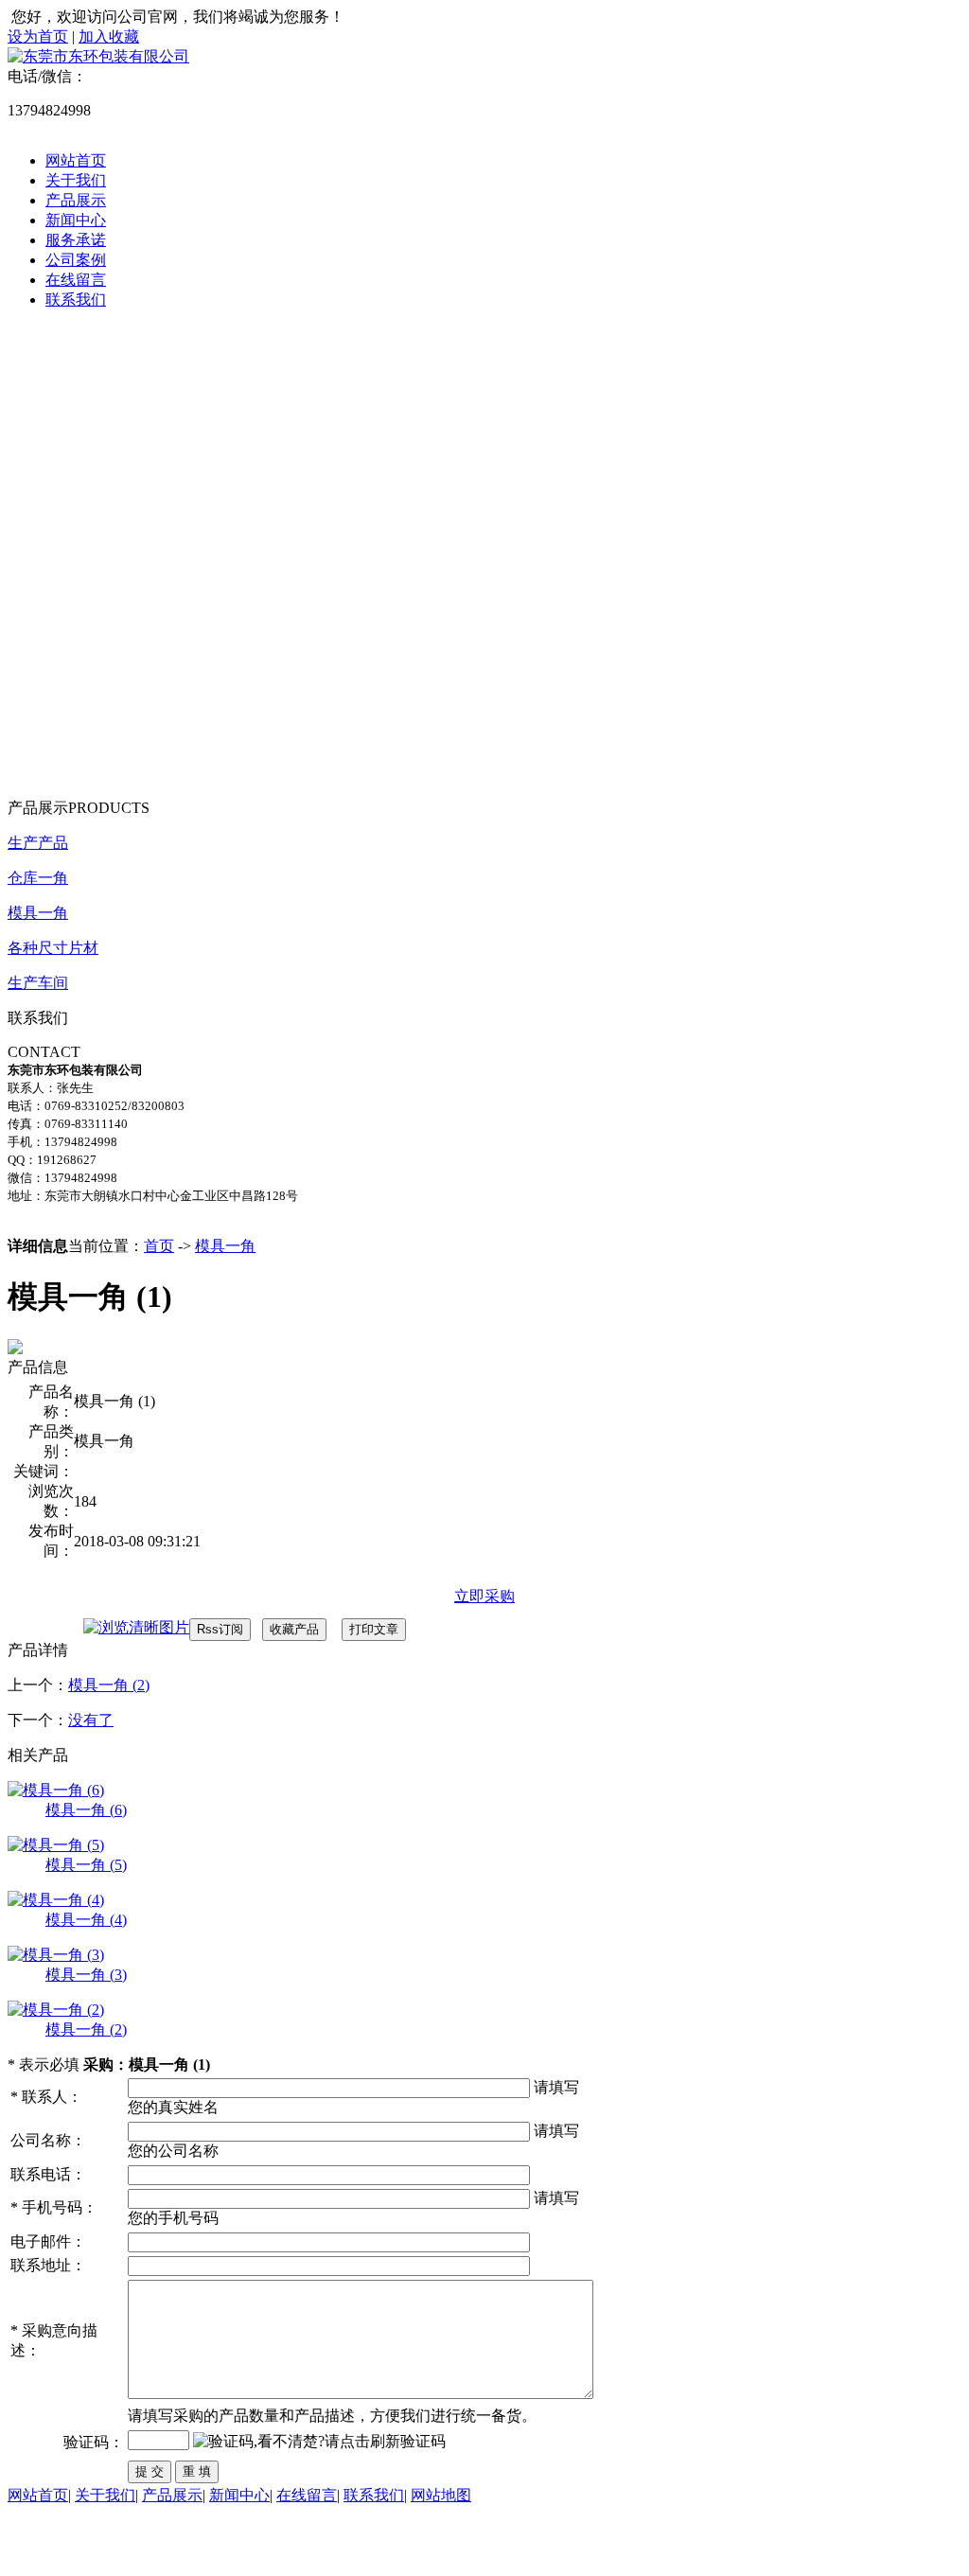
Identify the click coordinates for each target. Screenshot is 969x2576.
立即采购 (484, 1596)
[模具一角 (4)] (56, 1900)
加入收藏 (109, 36)
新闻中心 (76, 220)
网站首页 (76, 160)
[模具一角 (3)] (56, 1955)
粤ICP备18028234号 (417, 2530)
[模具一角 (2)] (56, 2010)
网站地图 (441, 2495)
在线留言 (76, 280)
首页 (159, 1246)
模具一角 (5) (86, 1865)
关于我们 (76, 180)
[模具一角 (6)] (56, 1790)
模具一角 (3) (86, 1975)
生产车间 (38, 983)
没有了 (91, 1720)
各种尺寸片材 (53, 948)
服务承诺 (76, 240)
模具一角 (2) (109, 1685)
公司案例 (76, 260)
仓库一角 (38, 878)
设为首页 (38, 36)
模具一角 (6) (86, 1810)
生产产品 (38, 843)
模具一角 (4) (86, 1920)
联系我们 (76, 300)
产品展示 (76, 200)
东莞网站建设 (129, 2550)
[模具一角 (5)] (56, 1845)
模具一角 (38, 913)
